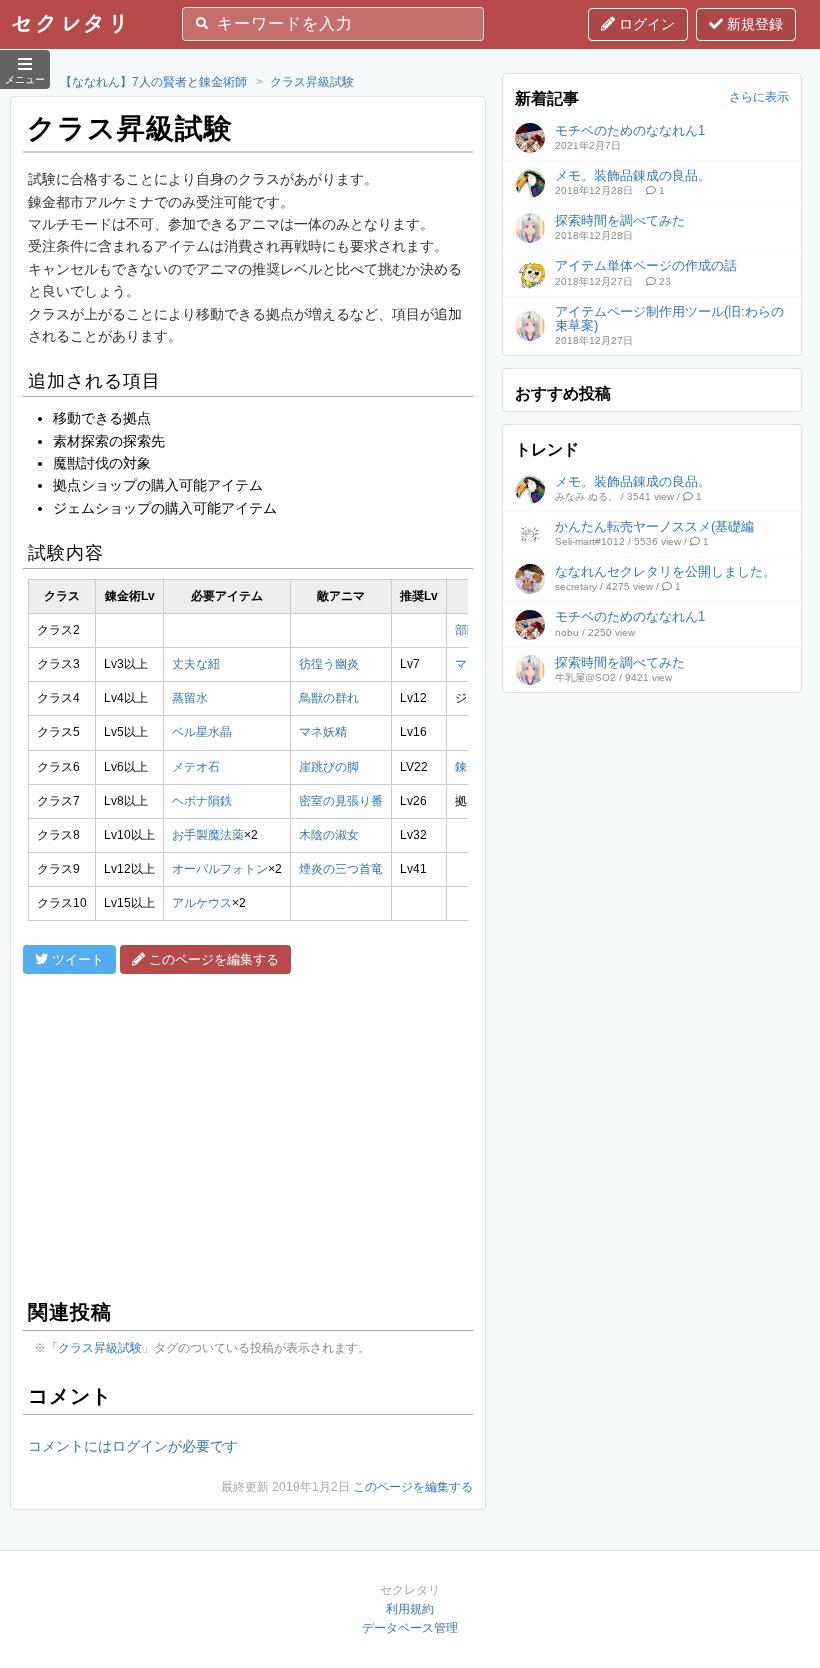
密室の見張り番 (341, 801)
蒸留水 (190, 698)
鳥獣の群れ (329, 698)
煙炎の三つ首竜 (341, 869)
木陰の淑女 (329, 835)
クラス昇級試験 (312, 82)
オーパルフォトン (220, 869)
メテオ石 (196, 767)
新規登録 (753, 24)
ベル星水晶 (202, 732)
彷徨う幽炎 (329, 664)
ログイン (645, 24)
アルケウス (202, 903)
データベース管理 (410, 1628)
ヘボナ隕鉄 (202, 801)
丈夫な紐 (196, 664)
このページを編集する (413, 1487)
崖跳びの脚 (329, 767)
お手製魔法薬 (208, 835)
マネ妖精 (323, 732)
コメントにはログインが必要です (133, 1446)
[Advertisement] (248, 1134)
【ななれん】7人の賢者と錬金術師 (153, 82)
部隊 (467, 630)
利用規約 (410, 1609)
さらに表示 (759, 97)
